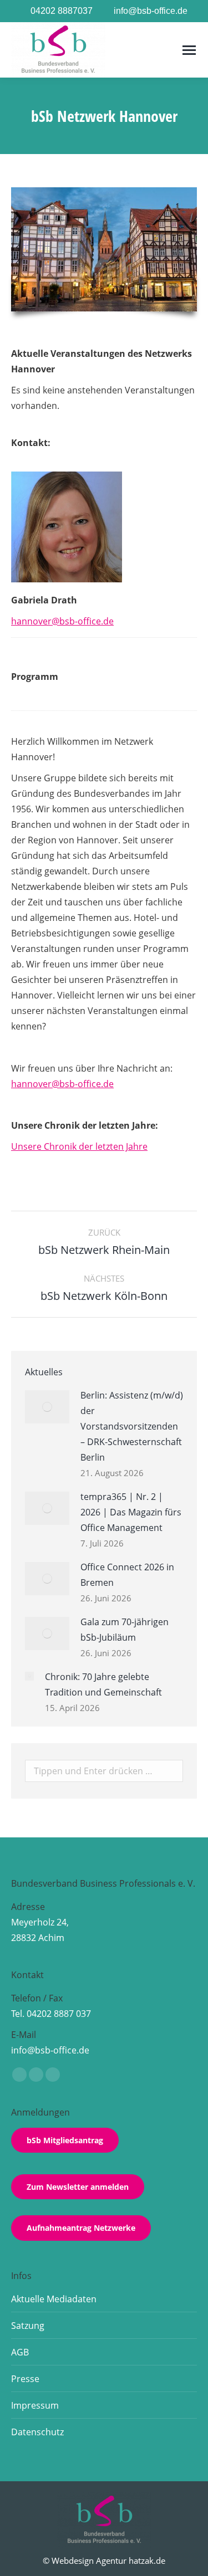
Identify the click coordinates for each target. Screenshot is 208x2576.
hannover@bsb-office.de (62, 621)
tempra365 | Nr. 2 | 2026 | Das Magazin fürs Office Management (131, 1512)
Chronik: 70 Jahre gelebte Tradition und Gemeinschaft (103, 1684)
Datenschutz (37, 2432)
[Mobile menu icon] (189, 50)
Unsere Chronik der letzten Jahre (79, 1146)
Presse (25, 2379)
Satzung (28, 2326)
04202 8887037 (62, 11)
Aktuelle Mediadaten (54, 2299)
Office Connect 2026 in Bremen (127, 1575)
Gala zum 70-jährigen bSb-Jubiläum (125, 1630)
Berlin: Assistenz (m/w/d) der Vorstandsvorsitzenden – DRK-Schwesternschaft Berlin (132, 1426)
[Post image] (47, 1407)
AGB (20, 2352)
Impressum (35, 2405)
